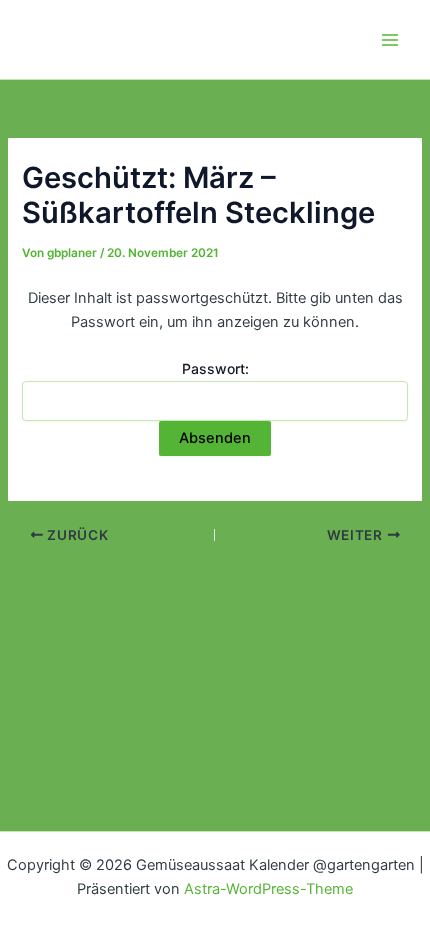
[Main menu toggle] (390, 39)
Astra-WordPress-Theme (268, 889)
